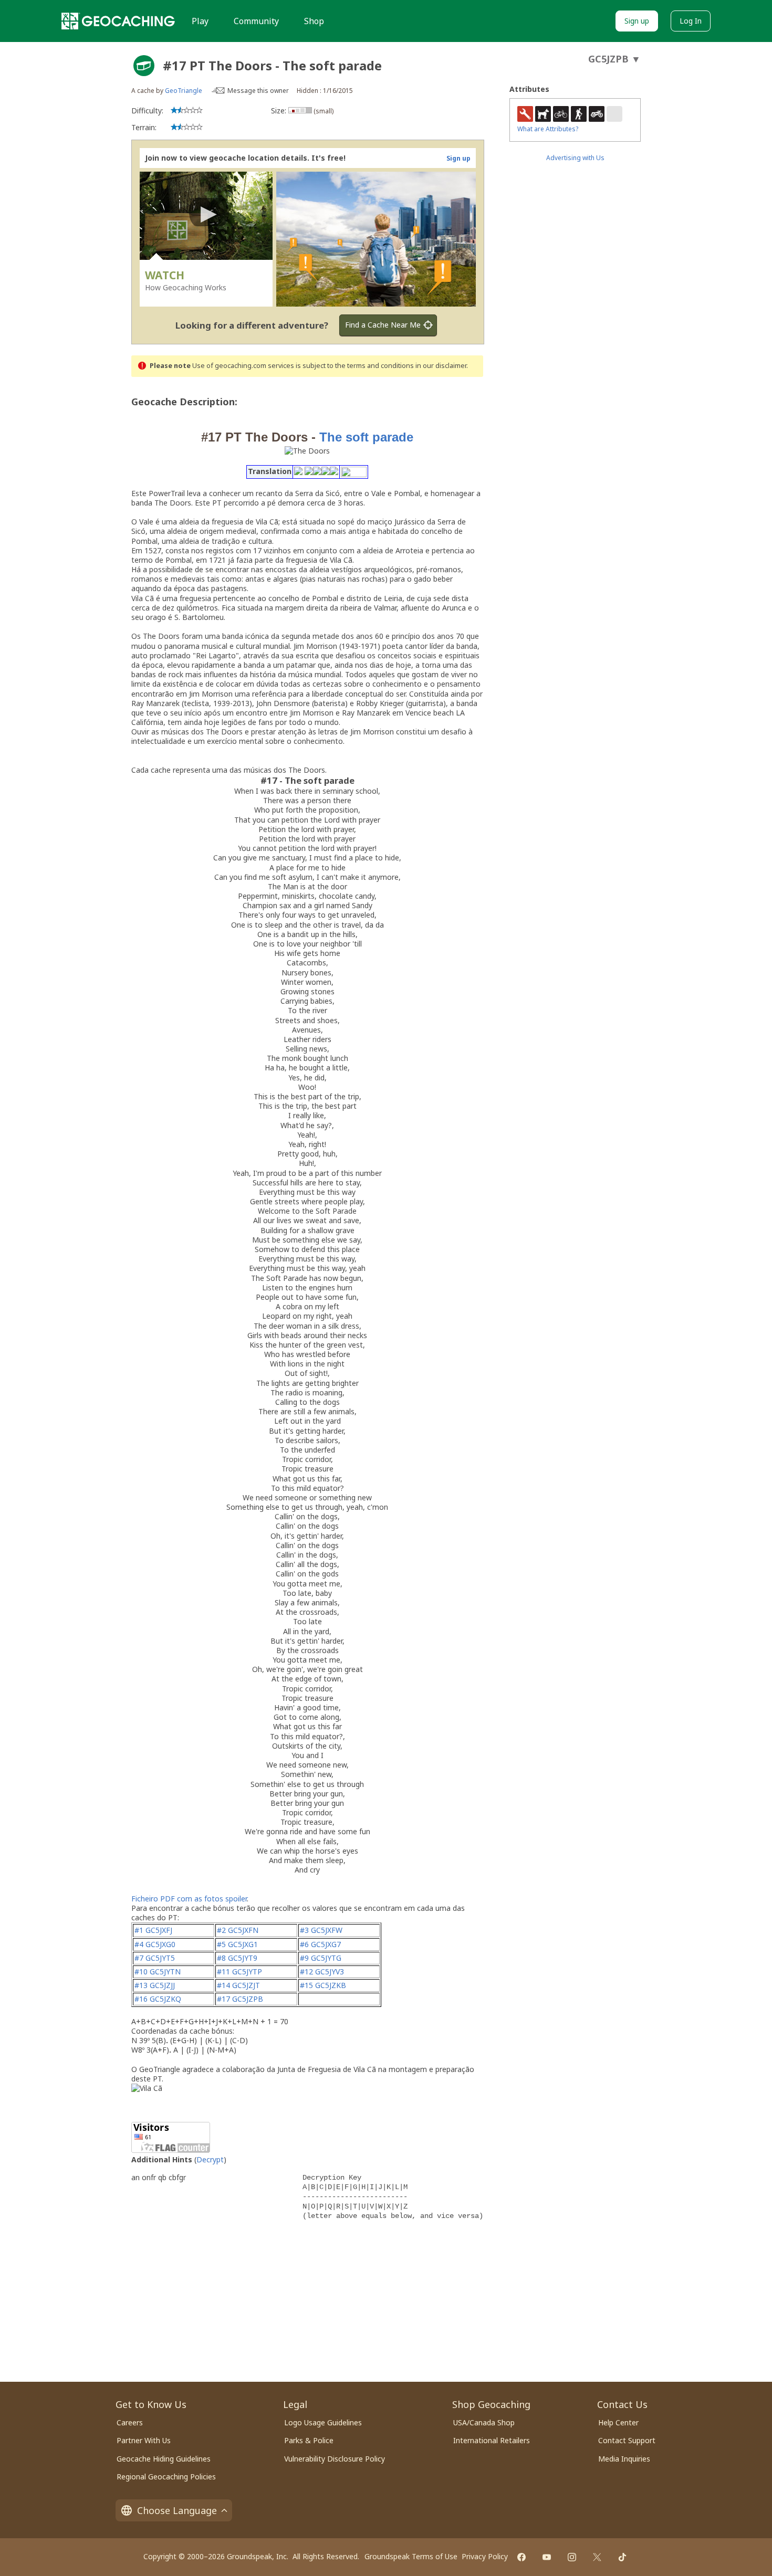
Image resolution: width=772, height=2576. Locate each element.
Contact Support (627, 2440)
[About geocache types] (144, 66)
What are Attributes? (548, 129)
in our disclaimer (441, 366)
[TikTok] (622, 2557)
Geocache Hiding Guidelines (164, 2459)
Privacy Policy (485, 2556)
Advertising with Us (575, 158)
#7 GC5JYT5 (155, 1958)
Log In (691, 21)
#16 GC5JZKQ (158, 1999)
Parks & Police (309, 2440)
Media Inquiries (624, 2459)
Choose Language (177, 2510)
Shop (314, 21)
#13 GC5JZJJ (155, 1985)
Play (200, 21)
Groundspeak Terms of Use (411, 2556)
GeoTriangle (184, 91)
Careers (130, 2422)
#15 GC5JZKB (323, 1985)
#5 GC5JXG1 (237, 1944)
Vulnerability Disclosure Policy (335, 2459)
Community (256, 21)
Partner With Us (144, 2440)
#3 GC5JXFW (321, 1930)
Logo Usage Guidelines (323, 2422)
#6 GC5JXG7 (320, 1944)
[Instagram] (572, 2557)
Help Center (618, 2422)
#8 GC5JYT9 (237, 1958)
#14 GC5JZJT (238, 1985)
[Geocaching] (118, 21)
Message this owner (258, 91)
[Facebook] (521, 2557)
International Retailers (492, 2440)
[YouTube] (547, 2557)
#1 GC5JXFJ (153, 1930)
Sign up (637, 21)
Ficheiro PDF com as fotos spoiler (189, 1899)
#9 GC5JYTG (321, 1958)
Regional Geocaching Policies (166, 2477)
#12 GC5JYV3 (322, 1972)
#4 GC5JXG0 (155, 1944)
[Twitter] (597, 2557)
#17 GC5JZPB (240, 1999)
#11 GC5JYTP (239, 1972)
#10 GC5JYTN (158, 1972)
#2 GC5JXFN (238, 1930)
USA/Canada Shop (484, 2422)
